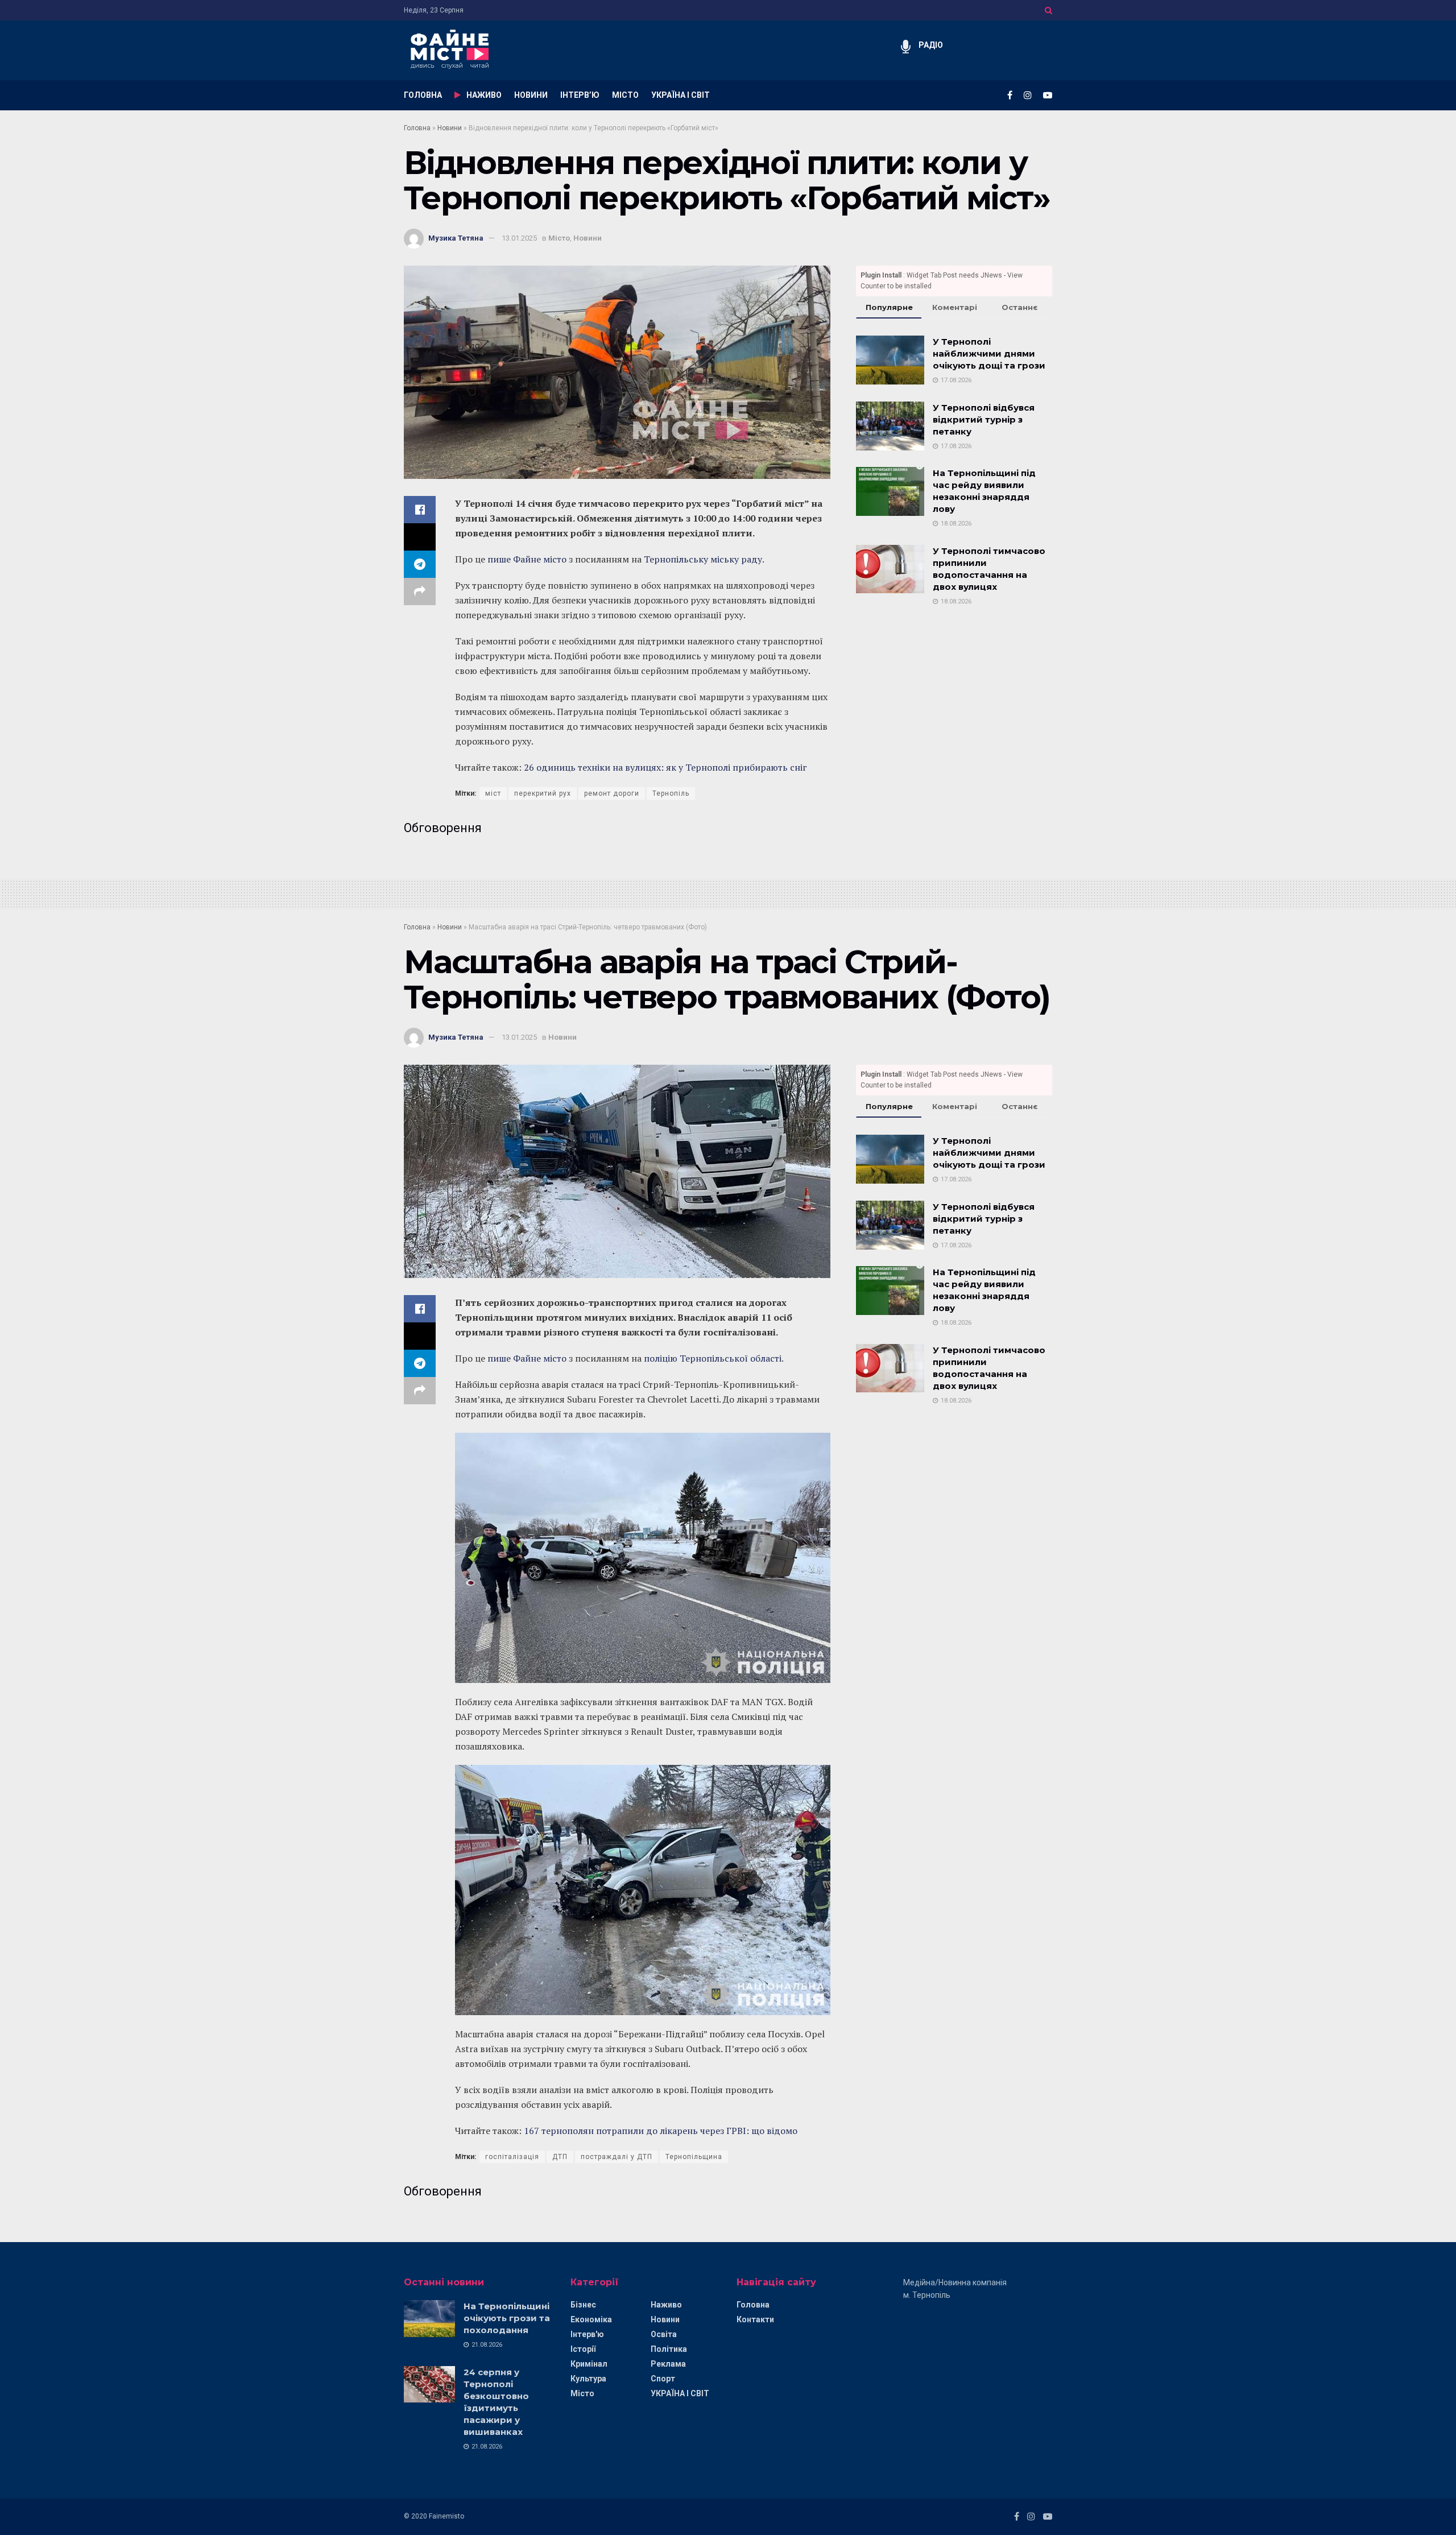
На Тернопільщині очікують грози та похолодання (507, 2318)
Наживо (666, 2305)
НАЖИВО (484, 95)
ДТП (560, 2157)
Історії (583, 2349)
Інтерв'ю (587, 2334)
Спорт (663, 2379)
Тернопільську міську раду (703, 559)
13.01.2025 (519, 238)
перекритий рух (543, 793)
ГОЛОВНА (423, 95)
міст (493, 793)
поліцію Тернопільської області (713, 1358)
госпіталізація (512, 2157)
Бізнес (583, 2305)
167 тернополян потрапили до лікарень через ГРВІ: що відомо (661, 2131)
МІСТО (625, 95)
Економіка (591, 2319)
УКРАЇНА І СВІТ (681, 95)
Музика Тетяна (456, 238)
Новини (450, 128)
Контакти (755, 2319)
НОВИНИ (531, 95)
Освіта (664, 2334)
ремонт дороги (612, 793)
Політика (669, 2349)
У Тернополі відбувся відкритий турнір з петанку (984, 419)
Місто (559, 238)
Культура (588, 2379)
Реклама (668, 2364)
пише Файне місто (527, 559)
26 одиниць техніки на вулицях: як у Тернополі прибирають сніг (665, 767)
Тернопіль (671, 793)
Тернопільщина (694, 2157)
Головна (417, 128)
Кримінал (589, 2364)
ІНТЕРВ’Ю (580, 95)
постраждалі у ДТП (617, 2157)
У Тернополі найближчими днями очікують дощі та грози (989, 353)
